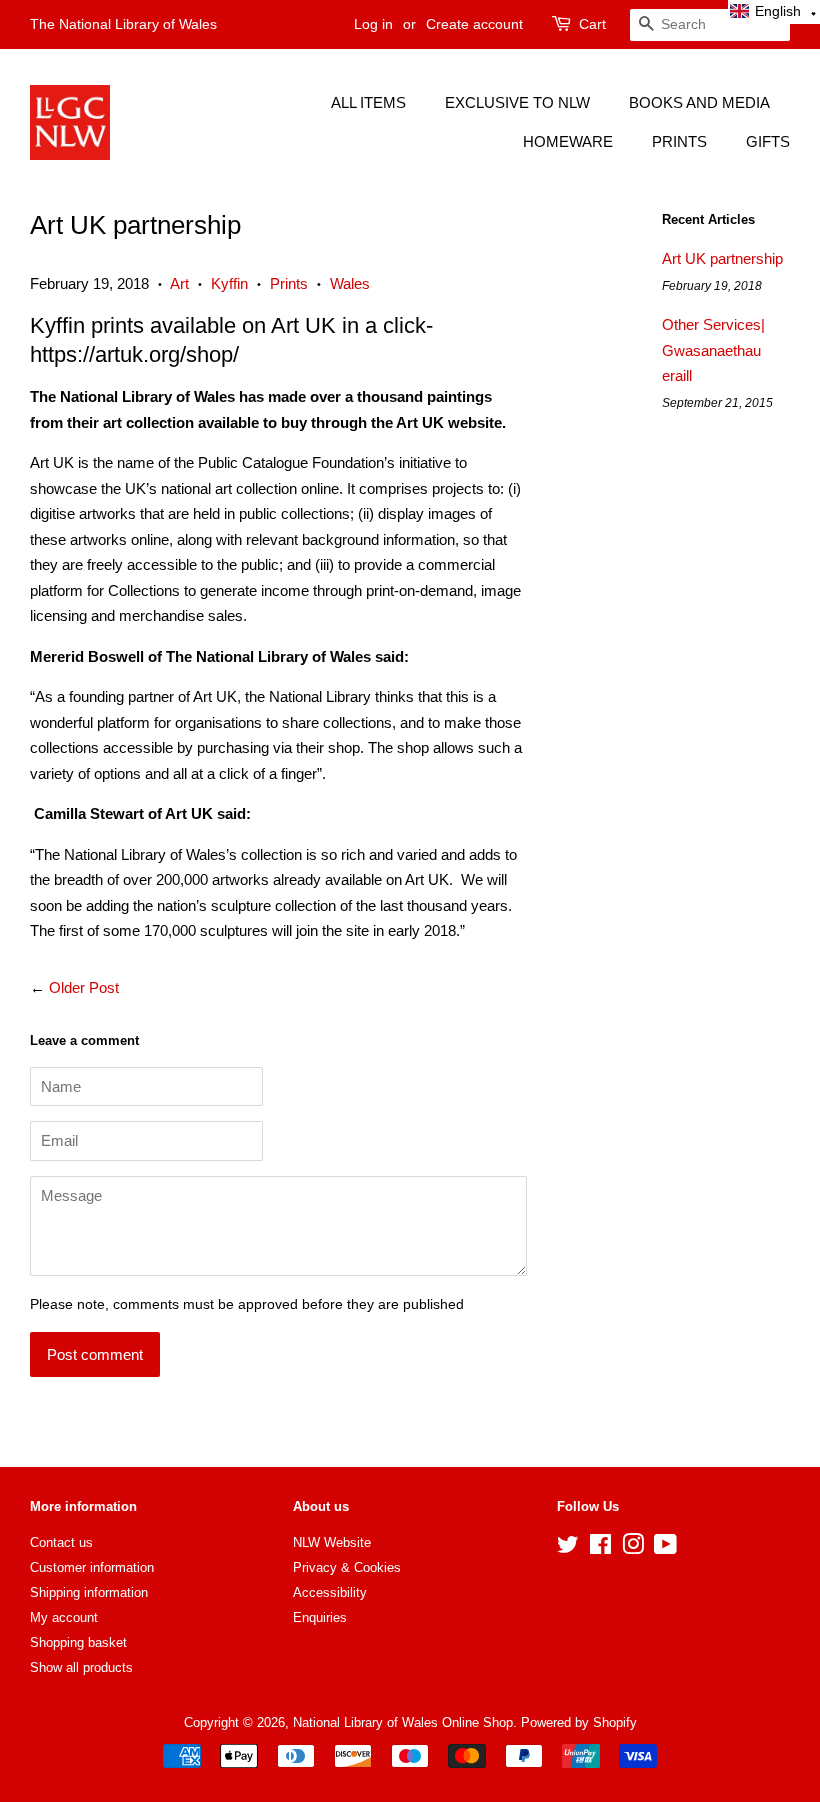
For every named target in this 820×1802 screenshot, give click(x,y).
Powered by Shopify (579, 1722)
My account (64, 1617)
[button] (774, 12)
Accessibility (330, 1592)
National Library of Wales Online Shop (403, 1722)
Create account (474, 24)
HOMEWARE (568, 141)
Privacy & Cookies (347, 1567)
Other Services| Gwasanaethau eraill (713, 350)
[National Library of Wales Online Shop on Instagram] (633, 1548)
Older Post (84, 987)
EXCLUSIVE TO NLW (517, 102)
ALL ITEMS (368, 102)
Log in (373, 24)
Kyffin (229, 283)
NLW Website (332, 1542)
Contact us (61, 1542)
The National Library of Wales (123, 24)
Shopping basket (78, 1642)
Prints (289, 283)
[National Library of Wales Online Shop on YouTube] (665, 1548)
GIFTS (768, 141)
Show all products (81, 1667)
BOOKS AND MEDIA (699, 102)
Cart (592, 24)
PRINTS (679, 141)
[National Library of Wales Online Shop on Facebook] (600, 1548)
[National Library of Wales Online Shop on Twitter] (568, 1548)
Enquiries (320, 1617)
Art (179, 283)
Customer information (92, 1567)
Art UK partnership (722, 258)
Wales (350, 283)
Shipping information (89, 1592)
